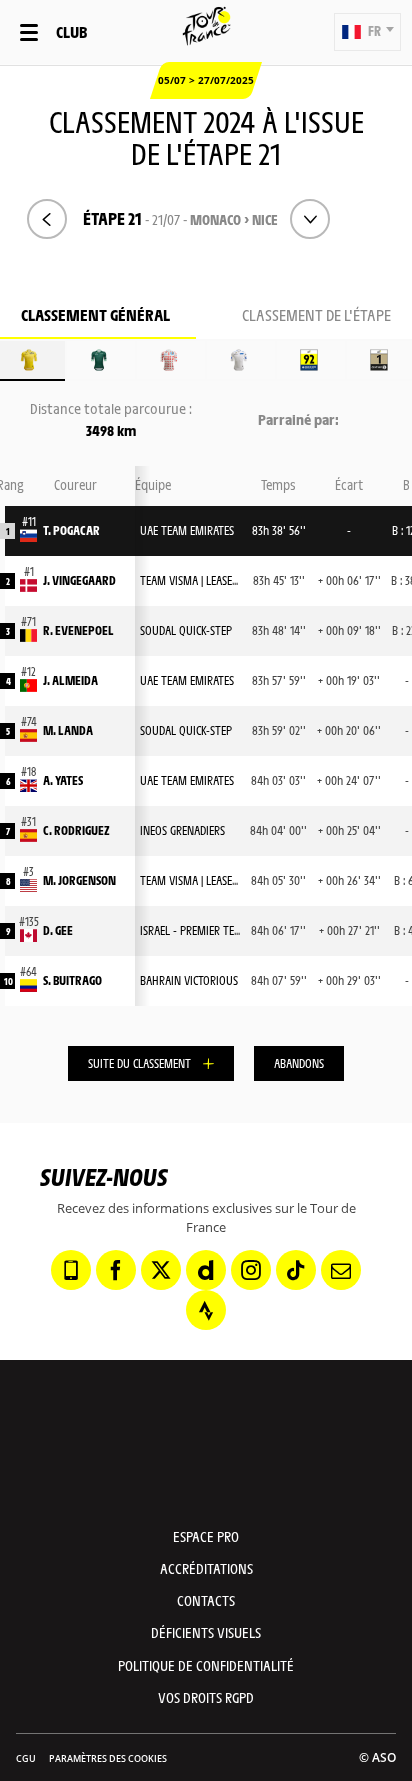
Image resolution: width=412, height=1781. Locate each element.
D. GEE (58, 930)
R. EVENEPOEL (78, 630)
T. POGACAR (71, 530)
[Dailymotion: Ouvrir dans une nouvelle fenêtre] (206, 1270)
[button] (367, 32)
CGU (26, 1758)
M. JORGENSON (79, 880)
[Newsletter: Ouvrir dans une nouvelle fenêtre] (341, 1270)
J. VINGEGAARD (79, 580)
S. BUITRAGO (72, 980)
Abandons (299, 1063)
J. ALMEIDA (70, 680)
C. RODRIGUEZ (76, 830)
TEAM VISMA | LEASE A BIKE (202, 580)
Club (71, 31)
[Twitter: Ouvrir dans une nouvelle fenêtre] (161, 1270)
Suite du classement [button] (139, 1063)
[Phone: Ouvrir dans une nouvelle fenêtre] (71, 1270)
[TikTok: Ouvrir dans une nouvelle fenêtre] (296, 1270)
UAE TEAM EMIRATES (187, 530)
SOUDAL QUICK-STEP (186, 630)
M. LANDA (68, 730)
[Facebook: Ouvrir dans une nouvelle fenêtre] (116, 1270)
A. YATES (63, 780)
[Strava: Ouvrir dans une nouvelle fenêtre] (206, 1310)
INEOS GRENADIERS (182, 830)
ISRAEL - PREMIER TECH (193, 930)
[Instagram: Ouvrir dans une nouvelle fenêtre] (251, 1270)
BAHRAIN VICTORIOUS (189, 980)
